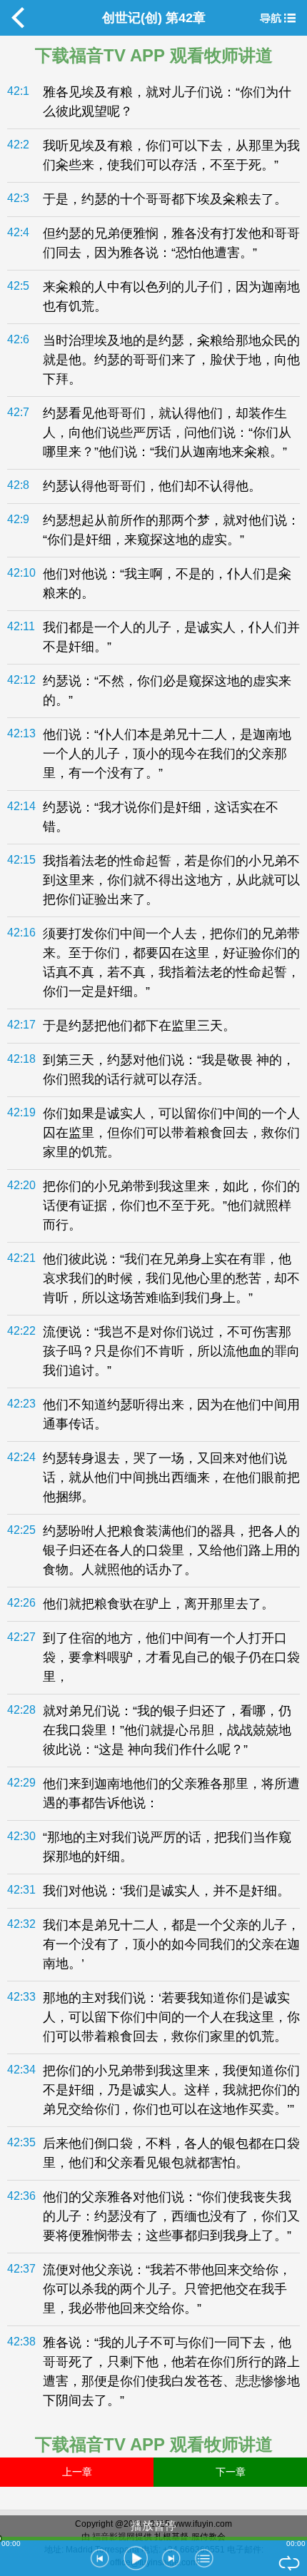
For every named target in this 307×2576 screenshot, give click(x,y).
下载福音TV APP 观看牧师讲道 (154, 55)
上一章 (77, 2472)
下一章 (231, 2472)
